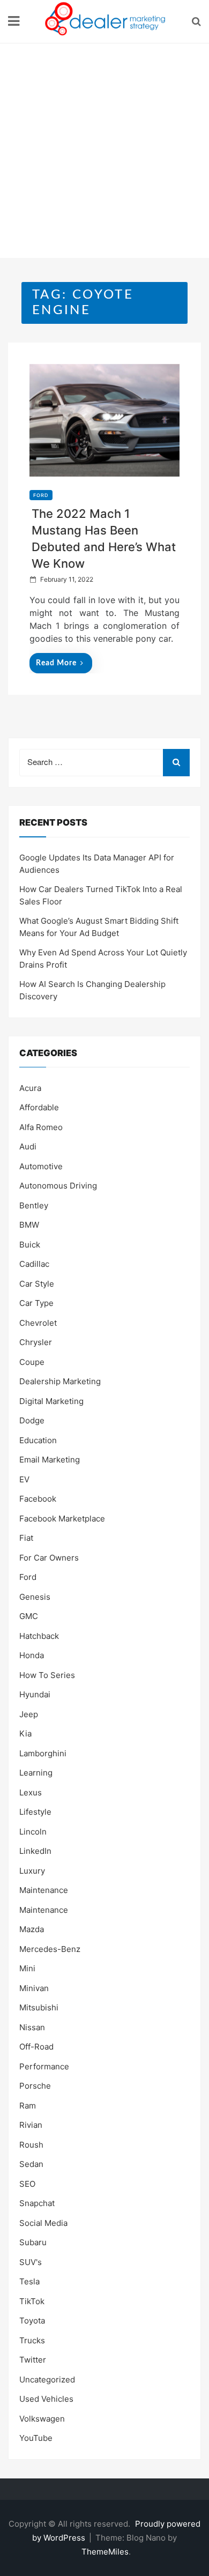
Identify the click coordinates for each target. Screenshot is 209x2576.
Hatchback (39, 1636)
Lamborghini (43, 1753)
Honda (32, 1655)
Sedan (31, 2164)
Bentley (34, 1205)
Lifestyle (35, 1812)
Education (38, 1440)
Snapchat (37, 2203)
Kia (25, 1734)
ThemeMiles (105, 2552)
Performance (44, 2066)
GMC (29, 1616)
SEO (27, 2184)
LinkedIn (35, 1851)
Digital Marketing (51, 1401)
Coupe (32, 1362)
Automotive (41, 1166)
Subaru (33, 2242)
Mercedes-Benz (50, 1949)
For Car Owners (49, 1558)
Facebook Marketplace (62, 1519)
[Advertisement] (104, 153)
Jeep (29, 1714)
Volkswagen (42, 2419)
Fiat (26, 1538)
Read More (56, 663)
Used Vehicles (46, 2399)
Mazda (32, 1929)
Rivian (31, 2125)
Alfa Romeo (41, 1127)
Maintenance (44, 1890)
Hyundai (35, 1694)
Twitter (33, 2360)
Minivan (34, 1988)
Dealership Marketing (60, 1381)
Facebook (38, 1499)
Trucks (32, 2340)
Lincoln (33, 1832)
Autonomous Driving (58, 1186)
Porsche (35, 2086)
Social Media (43, 2223)
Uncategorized (47, 2380)
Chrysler (36, 1342)
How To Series (47, 1675)
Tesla (29, 2281)
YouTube (36, 2438)
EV (24, 1479)
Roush (31, 2145)
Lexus (31, 1792)
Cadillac (34, 1264)
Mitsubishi (39, 2007)
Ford (41, 495)
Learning (36, 1773)
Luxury (32, 1871)
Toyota (32, 2321)
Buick (30, 1245)
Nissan (32, 2027)
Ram (28, 2106)
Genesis (35, 1597)
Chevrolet (38, 1323)
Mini (27, 1968)
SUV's (31, 2262)
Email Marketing (50, 1460)
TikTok (32, 2301)
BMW (29, 1225)
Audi (28, 1146)
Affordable (39, 1107)
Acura (30, 1088)
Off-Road (36, 2047)
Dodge (32, 1420)
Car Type (36, 1303)
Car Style (37, 1284)
